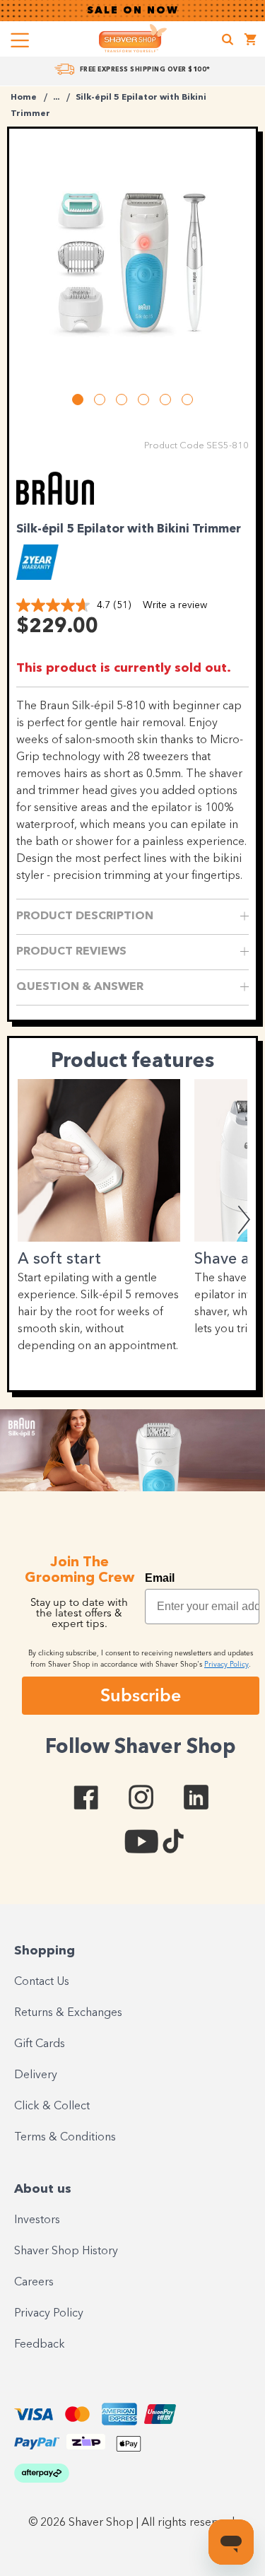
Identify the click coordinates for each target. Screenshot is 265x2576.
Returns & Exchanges (68, 2013)
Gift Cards (40, 2044)
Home (24, 98)
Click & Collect (52, 2106)
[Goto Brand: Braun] (55, 506)
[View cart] (251, 41)
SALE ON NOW (133, 11)
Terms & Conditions (65, 2138)
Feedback (40, 2345)
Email (160, 1578)
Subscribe (141, 1695)
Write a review (175, 605)
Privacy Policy (49, 2314)
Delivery (36, 2075)
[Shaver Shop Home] (133, 38)
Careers (34, 2283)
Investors (37, 2220)
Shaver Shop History (66, 2251)
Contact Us (42, 1982)
